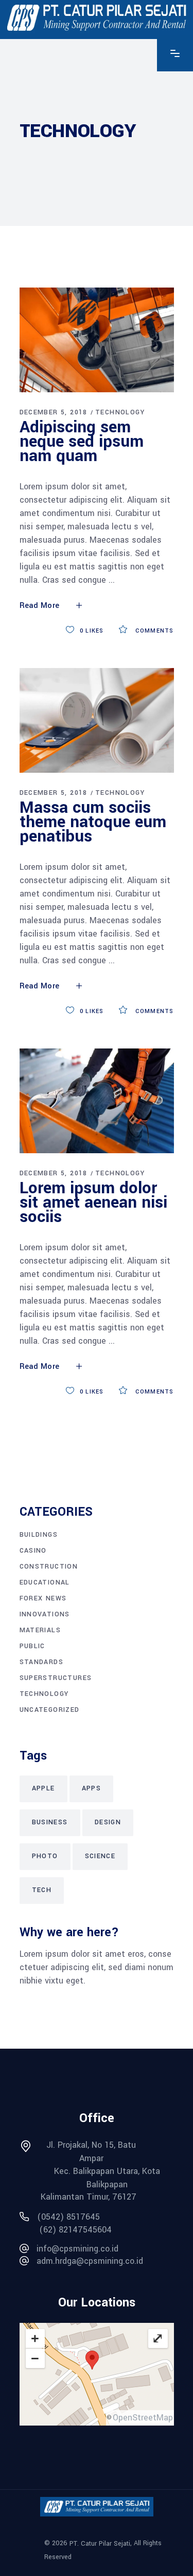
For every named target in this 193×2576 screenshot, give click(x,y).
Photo (45, 1856)
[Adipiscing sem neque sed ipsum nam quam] (97, 340)
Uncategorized (50, 1710)
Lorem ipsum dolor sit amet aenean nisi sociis (93, 1203)
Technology (120, 412)
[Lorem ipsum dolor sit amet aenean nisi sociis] (97, 1101)
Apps (92, 1788)
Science (100, 1856)
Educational (45, 1582)
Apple (43, 1788)
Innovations (45, 1614)
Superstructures (56, 1678)
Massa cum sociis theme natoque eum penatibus (93, 822)
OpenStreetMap (143, 2418)
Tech (42, 1890)
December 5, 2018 (54, 412)
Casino (33, 1551)
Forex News (43, 1598)
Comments (153, 631)
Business (50, 1822)
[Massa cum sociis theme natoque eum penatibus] (97, 720)
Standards (42, 1662)
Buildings (39, 1535)
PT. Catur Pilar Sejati (100, 2544)
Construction (49, 1567)
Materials (40, 1630)
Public (32, 1646)
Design (108, 1822)
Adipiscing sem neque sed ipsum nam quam (82, 442)
